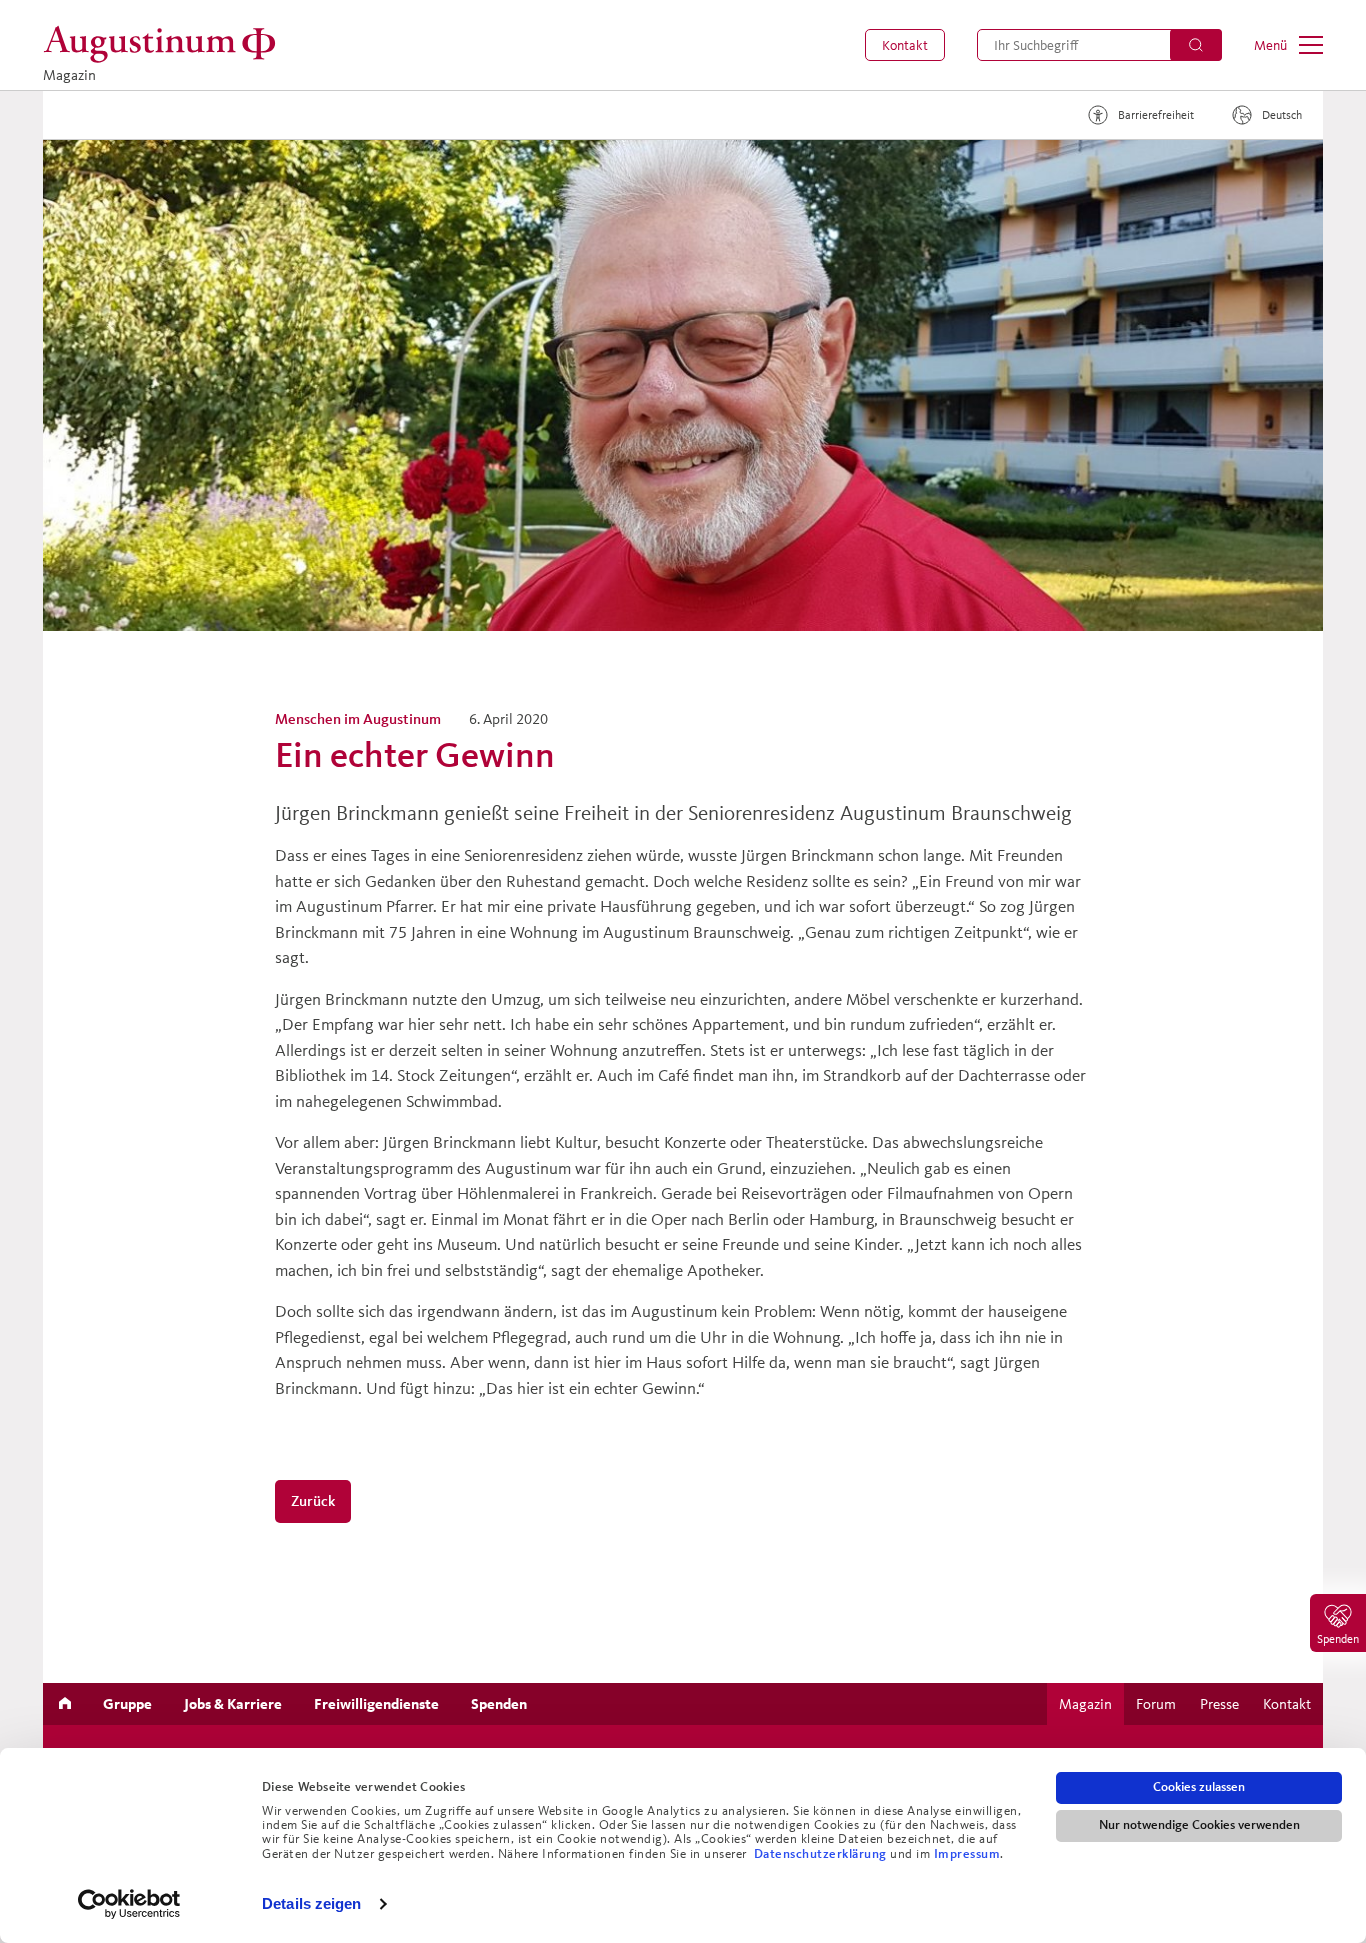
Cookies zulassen (1199, 1787)
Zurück (313, 1500)
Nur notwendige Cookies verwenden (1199, 1825)
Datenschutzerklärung (822, 1854)
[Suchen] (1196, 45)
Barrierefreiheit (1156, 114)
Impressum (967, 1854)
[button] (905, 45)
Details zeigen (311, 1903)
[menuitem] (905, 45)
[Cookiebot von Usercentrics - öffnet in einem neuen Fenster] (129, 1904)
